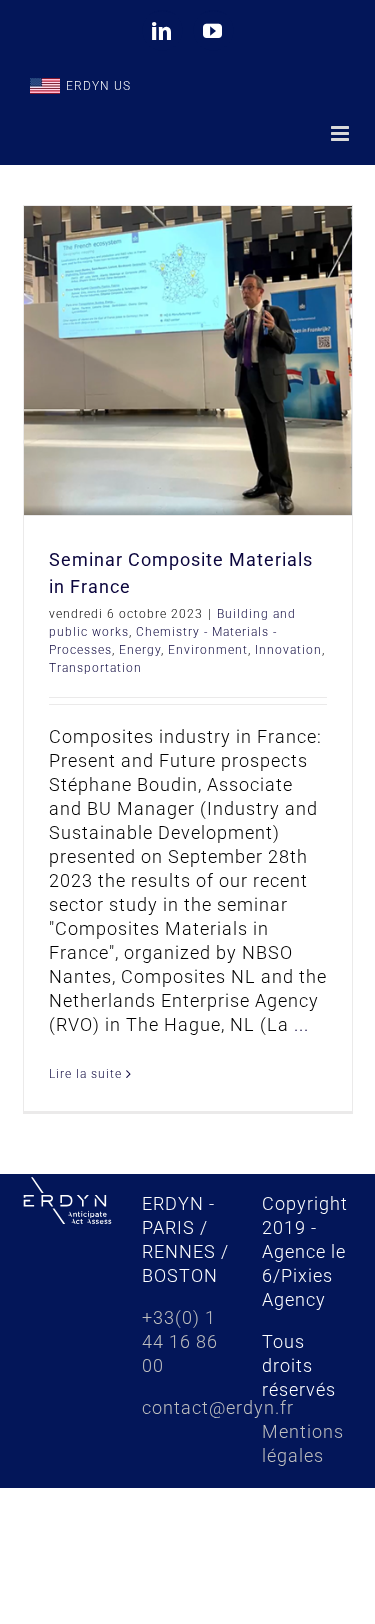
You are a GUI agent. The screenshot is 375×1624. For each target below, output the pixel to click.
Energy (140, 650)
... (301, 1024)
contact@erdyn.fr (218, 1407)
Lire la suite (85, 1074)
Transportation (95, 668)
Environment (208, 650)
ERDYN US (98, 86)
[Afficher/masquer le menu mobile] (342, 133)
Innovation (288, 650)
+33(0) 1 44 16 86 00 (180, 1341)
